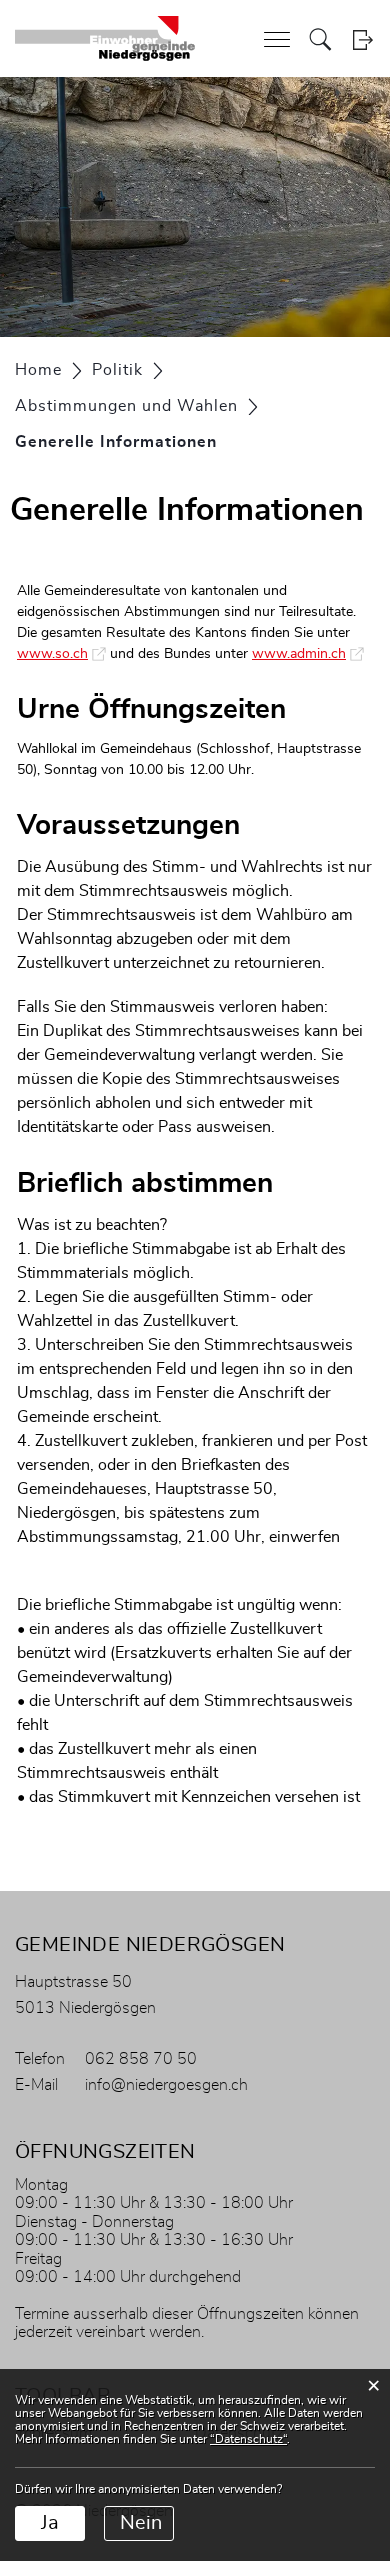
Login (362, 39)
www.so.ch (61, 654)
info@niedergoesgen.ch (166, 2085)
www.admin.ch (308, 654)
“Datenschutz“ (248, 2439)
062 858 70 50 (141, 2059)
